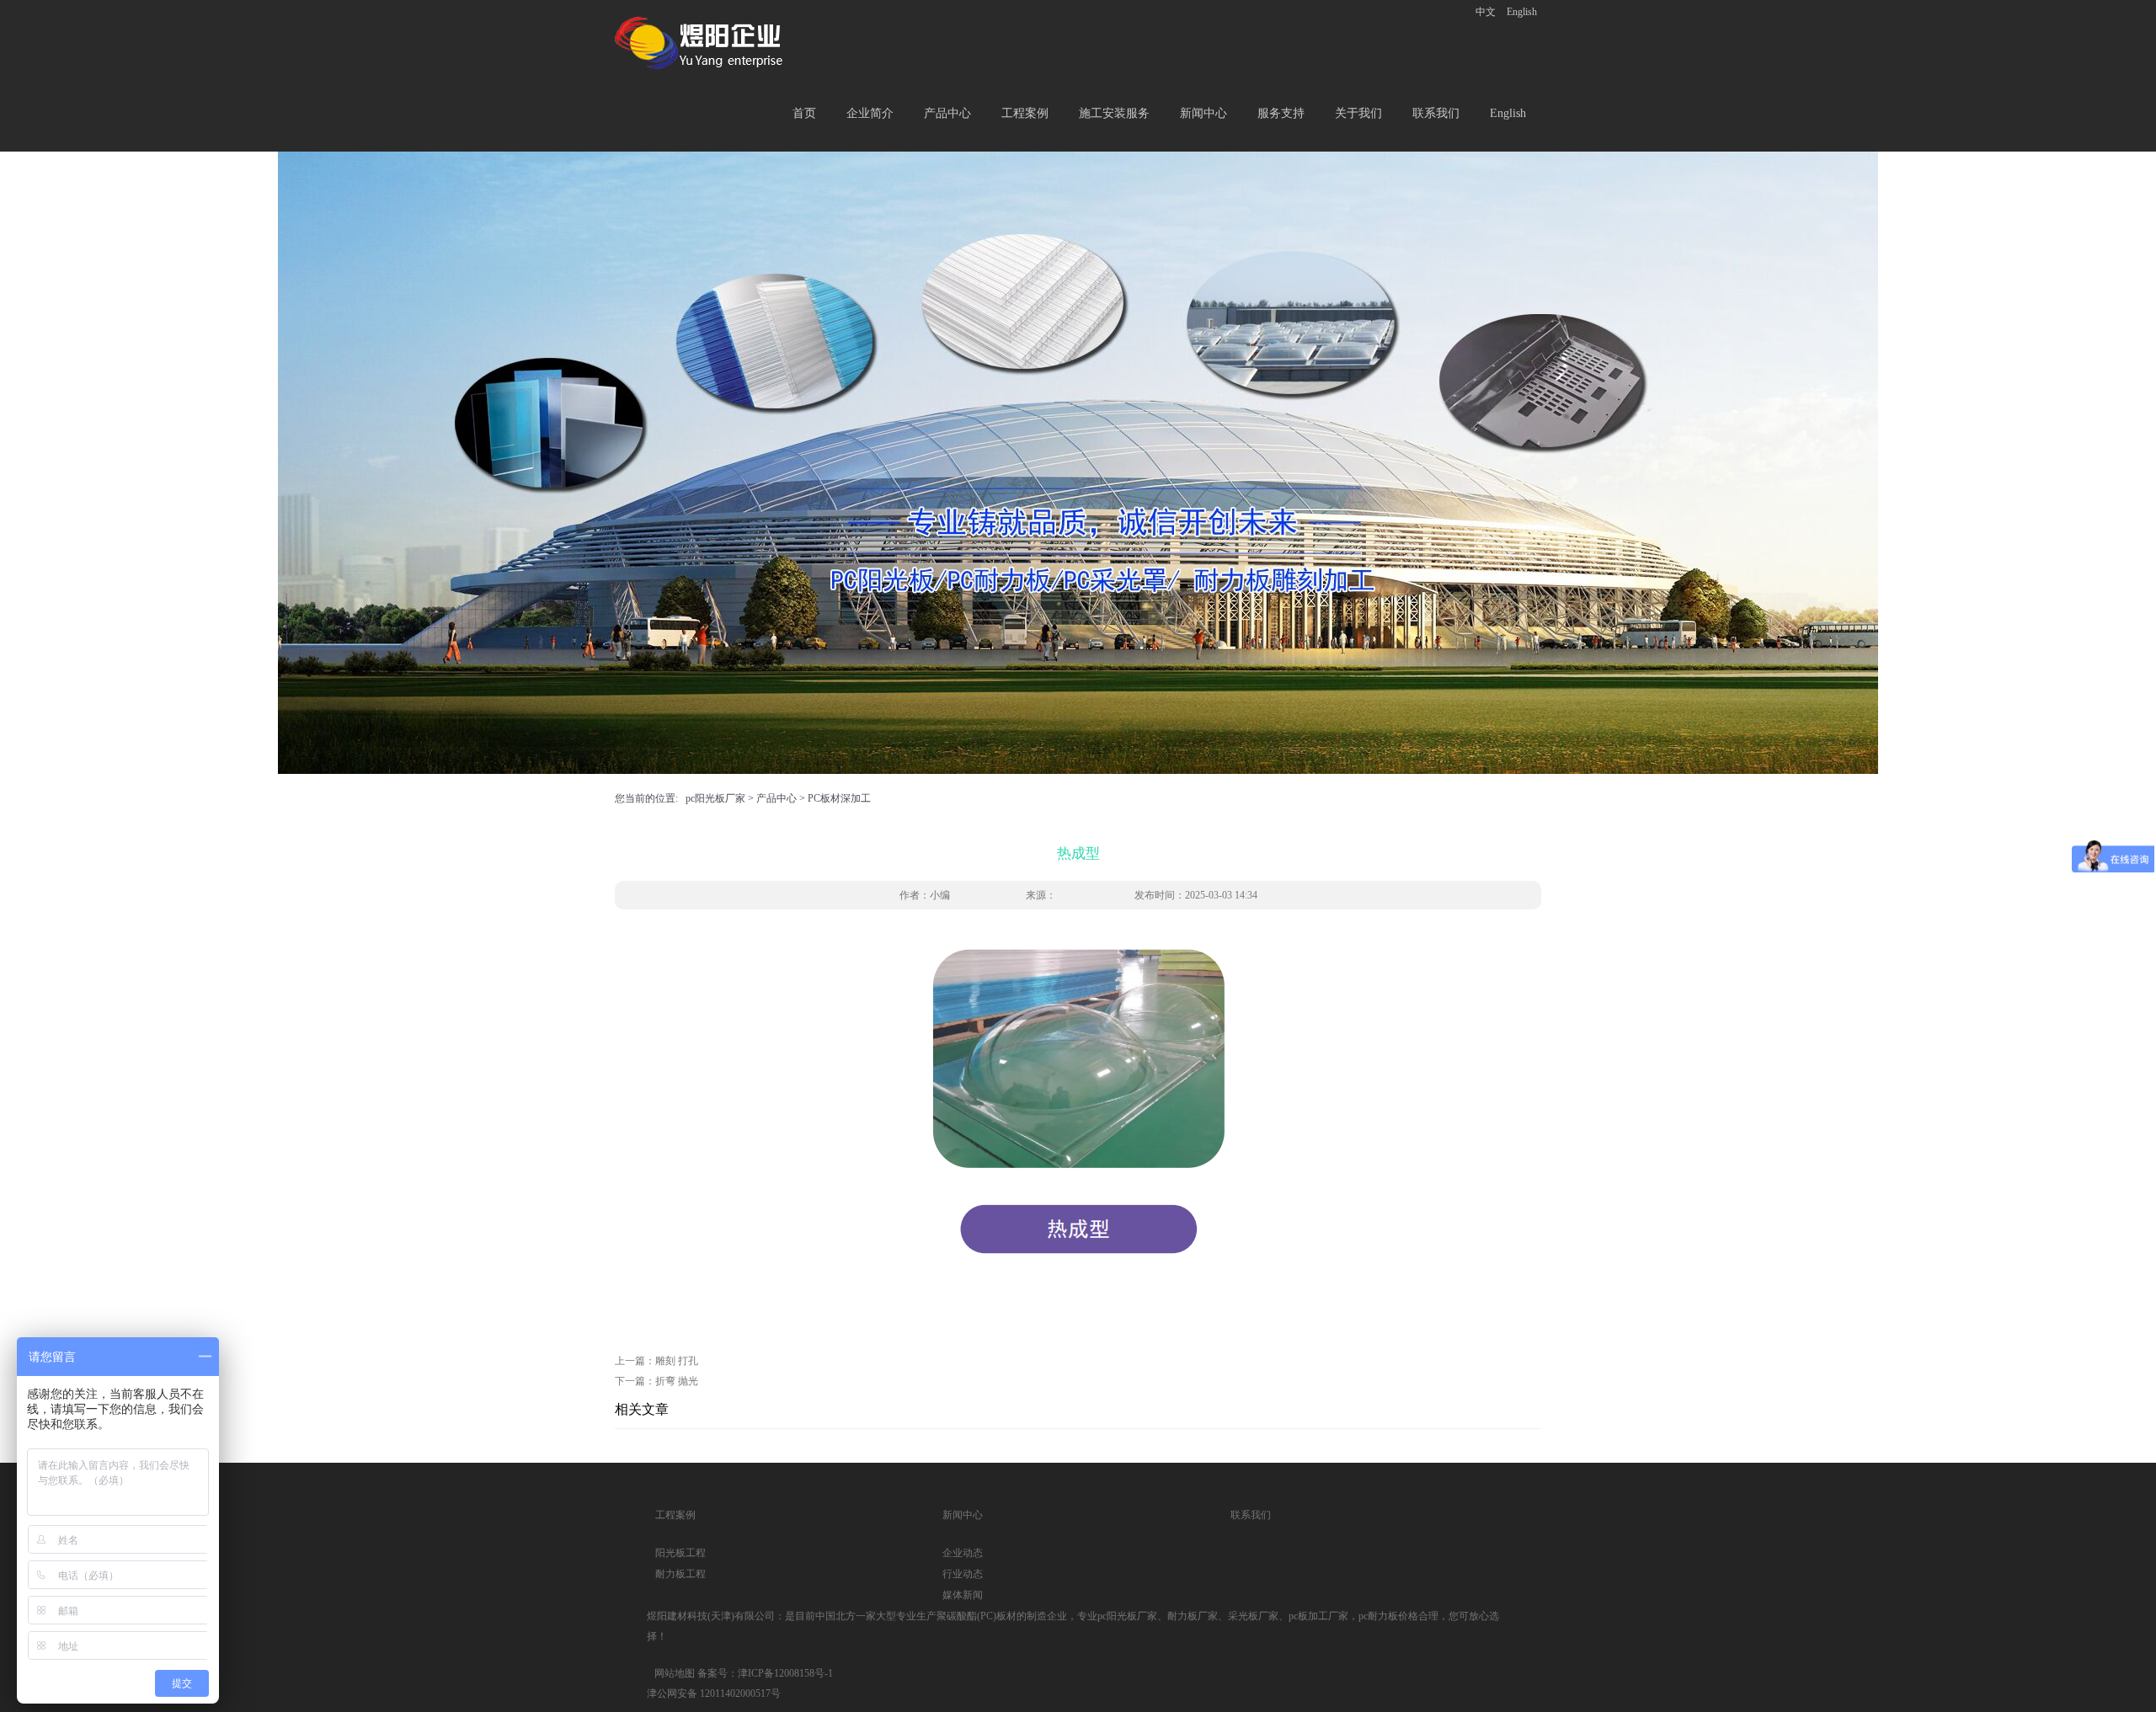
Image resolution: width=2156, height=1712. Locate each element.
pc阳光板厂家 (715, 798)
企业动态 (963, 1553)
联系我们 (1436, 113)
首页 (804, 113)
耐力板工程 (680, 1574)
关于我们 (1358, 113)
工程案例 (1025, 113)
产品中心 (947, 113)
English (1522, 12)
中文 (1486, 12)
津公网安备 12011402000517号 (714, 1693)
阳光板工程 (680, 1553)
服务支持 (1281, 113)
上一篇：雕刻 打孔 (656, 1361)
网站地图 (675, 1673)
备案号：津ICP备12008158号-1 (765, 1673)
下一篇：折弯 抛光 (656, 1381)
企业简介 (870, 113)
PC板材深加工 (839, 798)
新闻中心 (1203, 113)
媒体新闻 (963, 1595)
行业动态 (963, 1574)
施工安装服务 (1114, 113)
